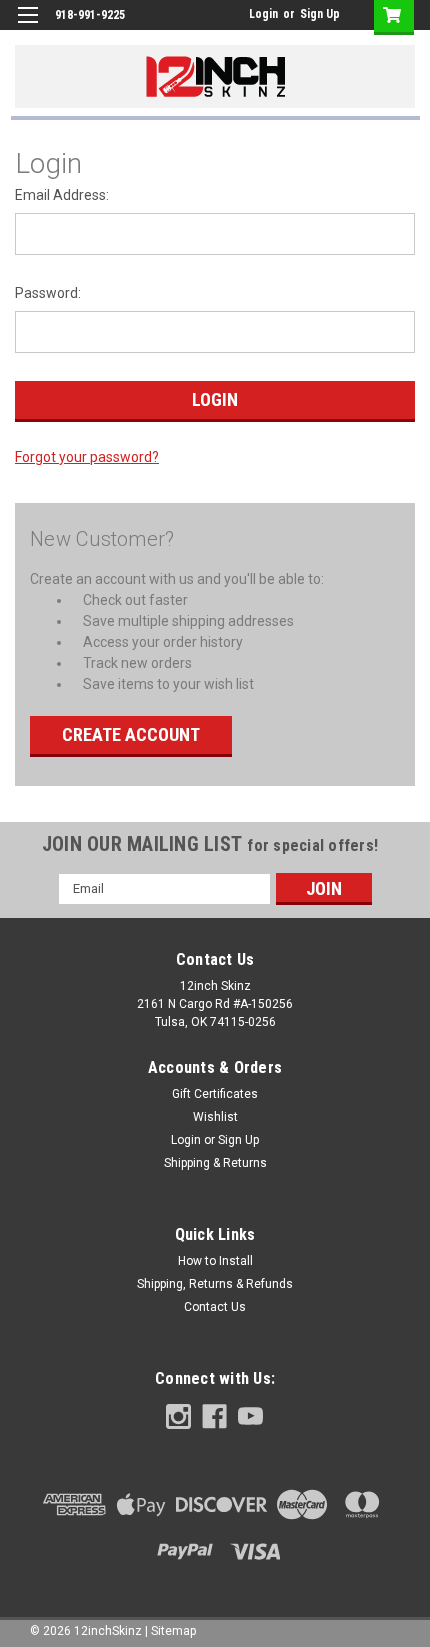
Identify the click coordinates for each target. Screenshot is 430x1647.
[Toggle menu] (27, 27)
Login (263, 14)
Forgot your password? (87, 457)
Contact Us (215, 1307)
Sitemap (173, 1631)
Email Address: (62, 195)
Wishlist (215, 1117)
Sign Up (320, 14)
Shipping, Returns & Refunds (215, 1284)
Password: (48, 293)
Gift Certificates (215, 1094)
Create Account (131, 734)
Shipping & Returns (215, 1163)
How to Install (215, 1261)
